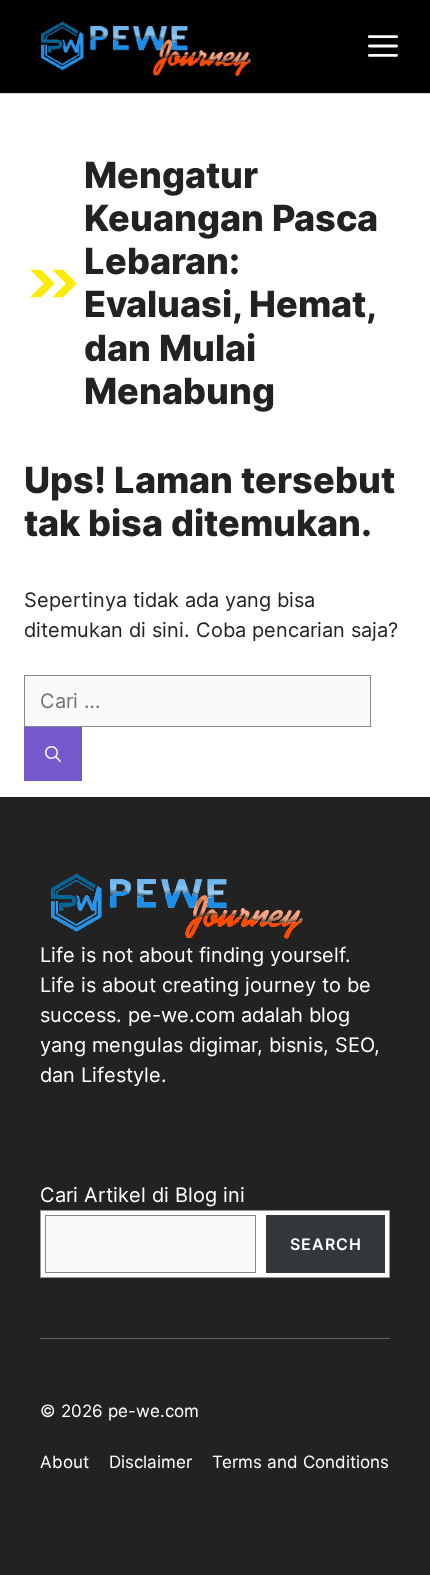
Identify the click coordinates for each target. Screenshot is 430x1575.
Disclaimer (150, 1462)
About (64, 1462)
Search (326, 1244)
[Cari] (53, 754)
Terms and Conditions (300, 1462)
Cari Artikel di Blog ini (142, 1195)
